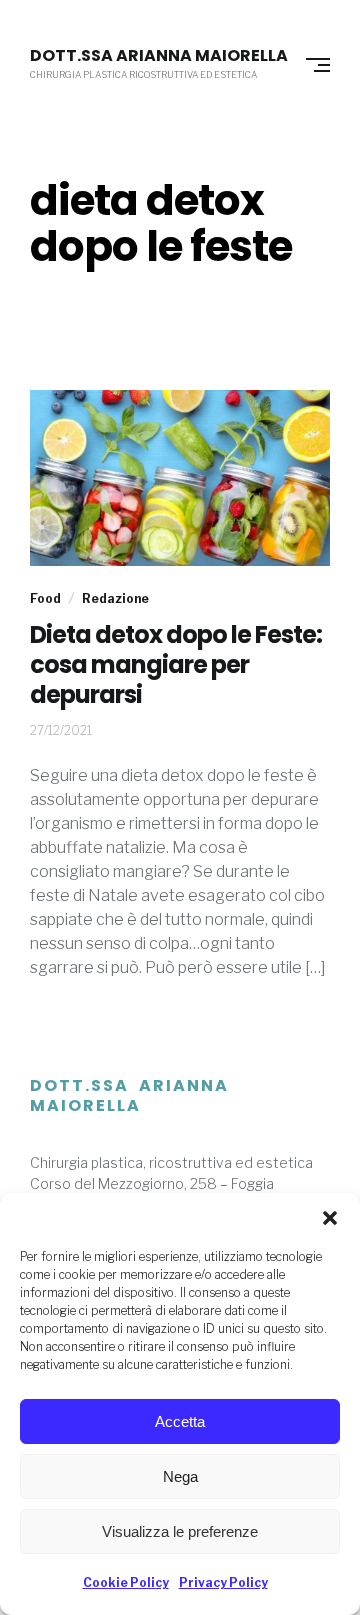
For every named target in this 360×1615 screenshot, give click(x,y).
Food (45, 598)
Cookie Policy (126, 1582)
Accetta (180, 1421)
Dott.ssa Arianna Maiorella (159, 56)
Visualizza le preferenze (180, 1531)
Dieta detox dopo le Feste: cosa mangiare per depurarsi (176, 665)
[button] (330, 1218)
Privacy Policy (223, 1582)
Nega (180, 1476)
